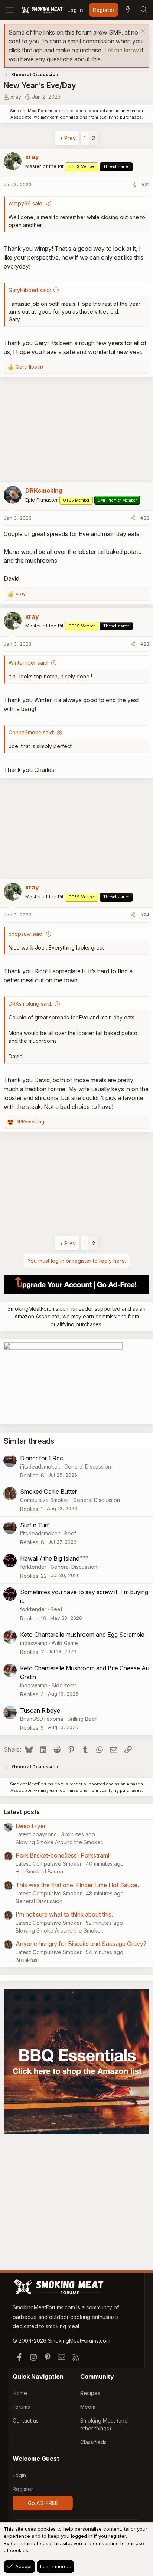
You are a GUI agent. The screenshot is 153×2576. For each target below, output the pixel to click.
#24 (145, 915)
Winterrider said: (29, 663)
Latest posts (22, 1812)
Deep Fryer (31, 1826)
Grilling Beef (82, 1719)
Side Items (64, 1685)
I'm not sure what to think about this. (64, 1914)
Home (20, 2393)
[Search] (144, 10)
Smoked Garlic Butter (48, 1492)
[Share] (134, 185)
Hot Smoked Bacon (39, 1871)
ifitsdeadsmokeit (40, 1467)
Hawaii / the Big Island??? (54, 1558)
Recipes (90, 2393)
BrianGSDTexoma (42, 1719)
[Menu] (10, 10)
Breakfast (27, 1960)
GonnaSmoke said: (31, 732)
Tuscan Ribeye (40, 1710)
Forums (21, 2407)
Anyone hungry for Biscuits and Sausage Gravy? (81, 1944)
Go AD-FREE (43, 2503)
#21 (145, 184)
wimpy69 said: (26, 203)
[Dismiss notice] (142, 32)
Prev (70, 138)
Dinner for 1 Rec (42, 1458)
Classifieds (93, 2442)
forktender (33, 1567)
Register (23, 2489)
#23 (145, 644)
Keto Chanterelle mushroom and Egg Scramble (82, 1635)
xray (16, 97)
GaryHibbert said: (30, 290)
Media (88, 2407)
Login (19, 2475)
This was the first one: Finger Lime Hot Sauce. (77, 1885)
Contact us (26, 2421)
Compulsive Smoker (45, 1500)
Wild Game (65, 1643)
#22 (145, 518)
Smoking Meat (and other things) (104, 2424)
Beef (70, 1533)
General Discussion (88, 1467)
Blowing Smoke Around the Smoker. (59, 1842)
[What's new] (128, 10)
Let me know (122, 50)
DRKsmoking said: (30, 1004)
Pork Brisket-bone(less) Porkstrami (62, 1855)
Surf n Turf (35, 1525)
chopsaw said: (26, 934)
